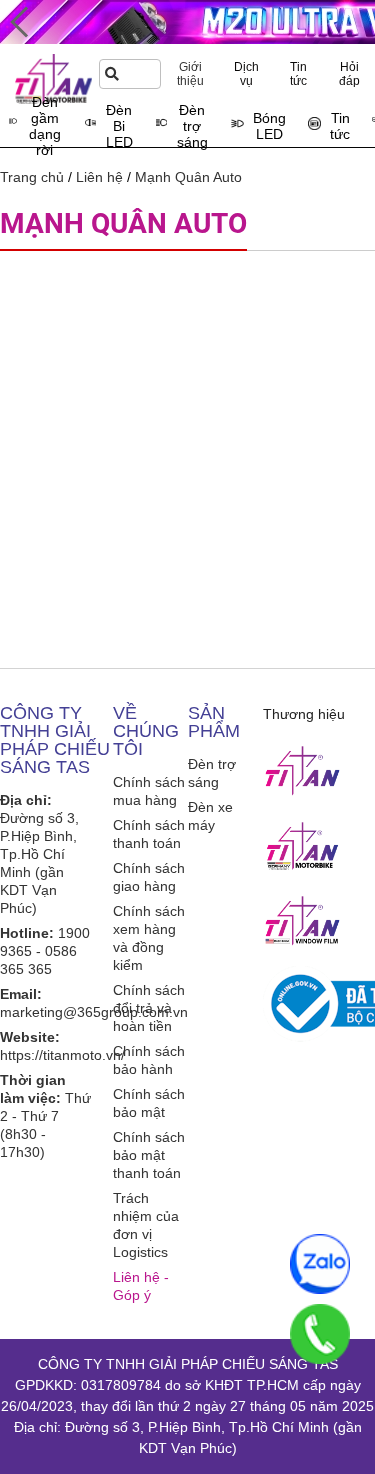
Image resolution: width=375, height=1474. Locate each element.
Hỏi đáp (349, 74)
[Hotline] (320, 1334)
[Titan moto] (303, 846)
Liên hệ (99, 177)
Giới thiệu (190, 74)
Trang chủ (32, 177)
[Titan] (303, 771)
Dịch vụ (246, 74)
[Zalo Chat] (320, 1264)
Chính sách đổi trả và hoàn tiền (149, 1008)
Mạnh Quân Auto (188, 177)
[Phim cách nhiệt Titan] (303, 921)
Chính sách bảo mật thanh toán (149, 1155)
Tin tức (298, 74)
